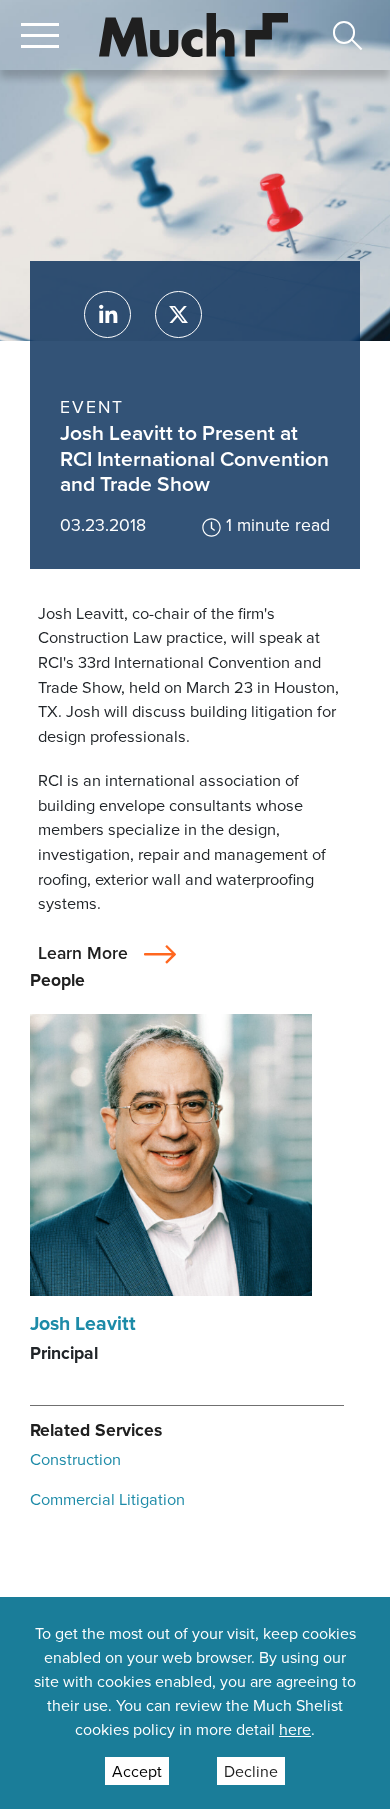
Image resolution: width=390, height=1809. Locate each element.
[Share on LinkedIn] (107, 314)
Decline (251, 1771)
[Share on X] (178, 314)
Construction (75, 1458)
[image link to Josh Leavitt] (171, 1153)
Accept (137, 1771)
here (295, 1729)
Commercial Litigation (107, 1498)
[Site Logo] (194, 32)
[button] (40, 35)
